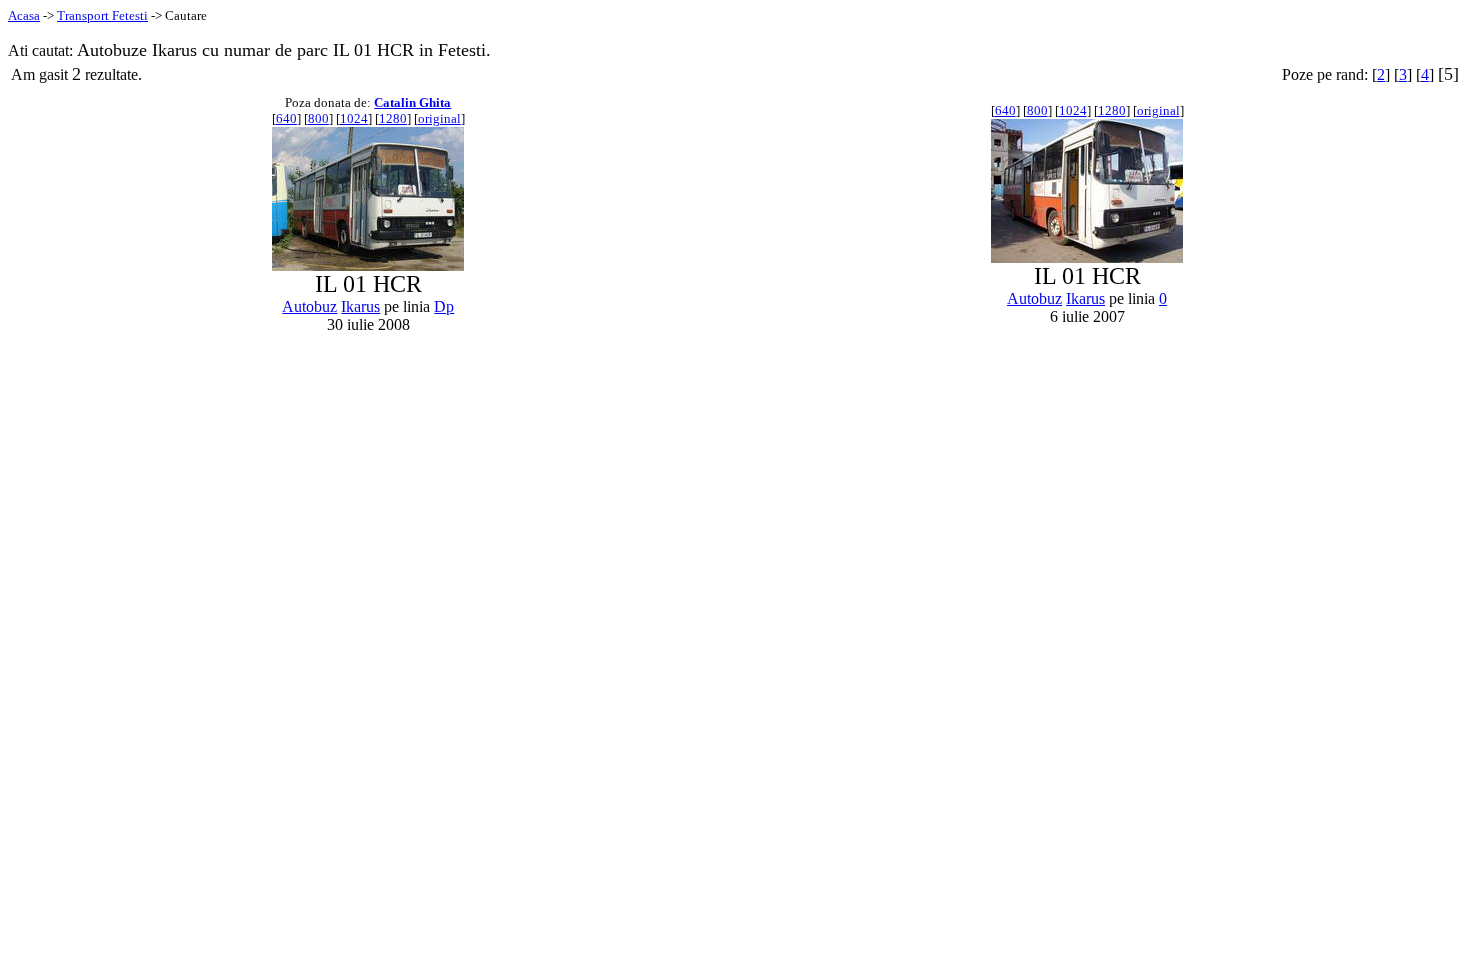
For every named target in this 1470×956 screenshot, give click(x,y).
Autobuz (309, 306)
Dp (444, 306)
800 (318, 118)
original (439, 118)
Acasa (24, 15)
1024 (354, 118)
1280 (393, 118)
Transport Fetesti (102, 15)
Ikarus (360, 306)
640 (286, 118)
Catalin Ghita (412, 102)
